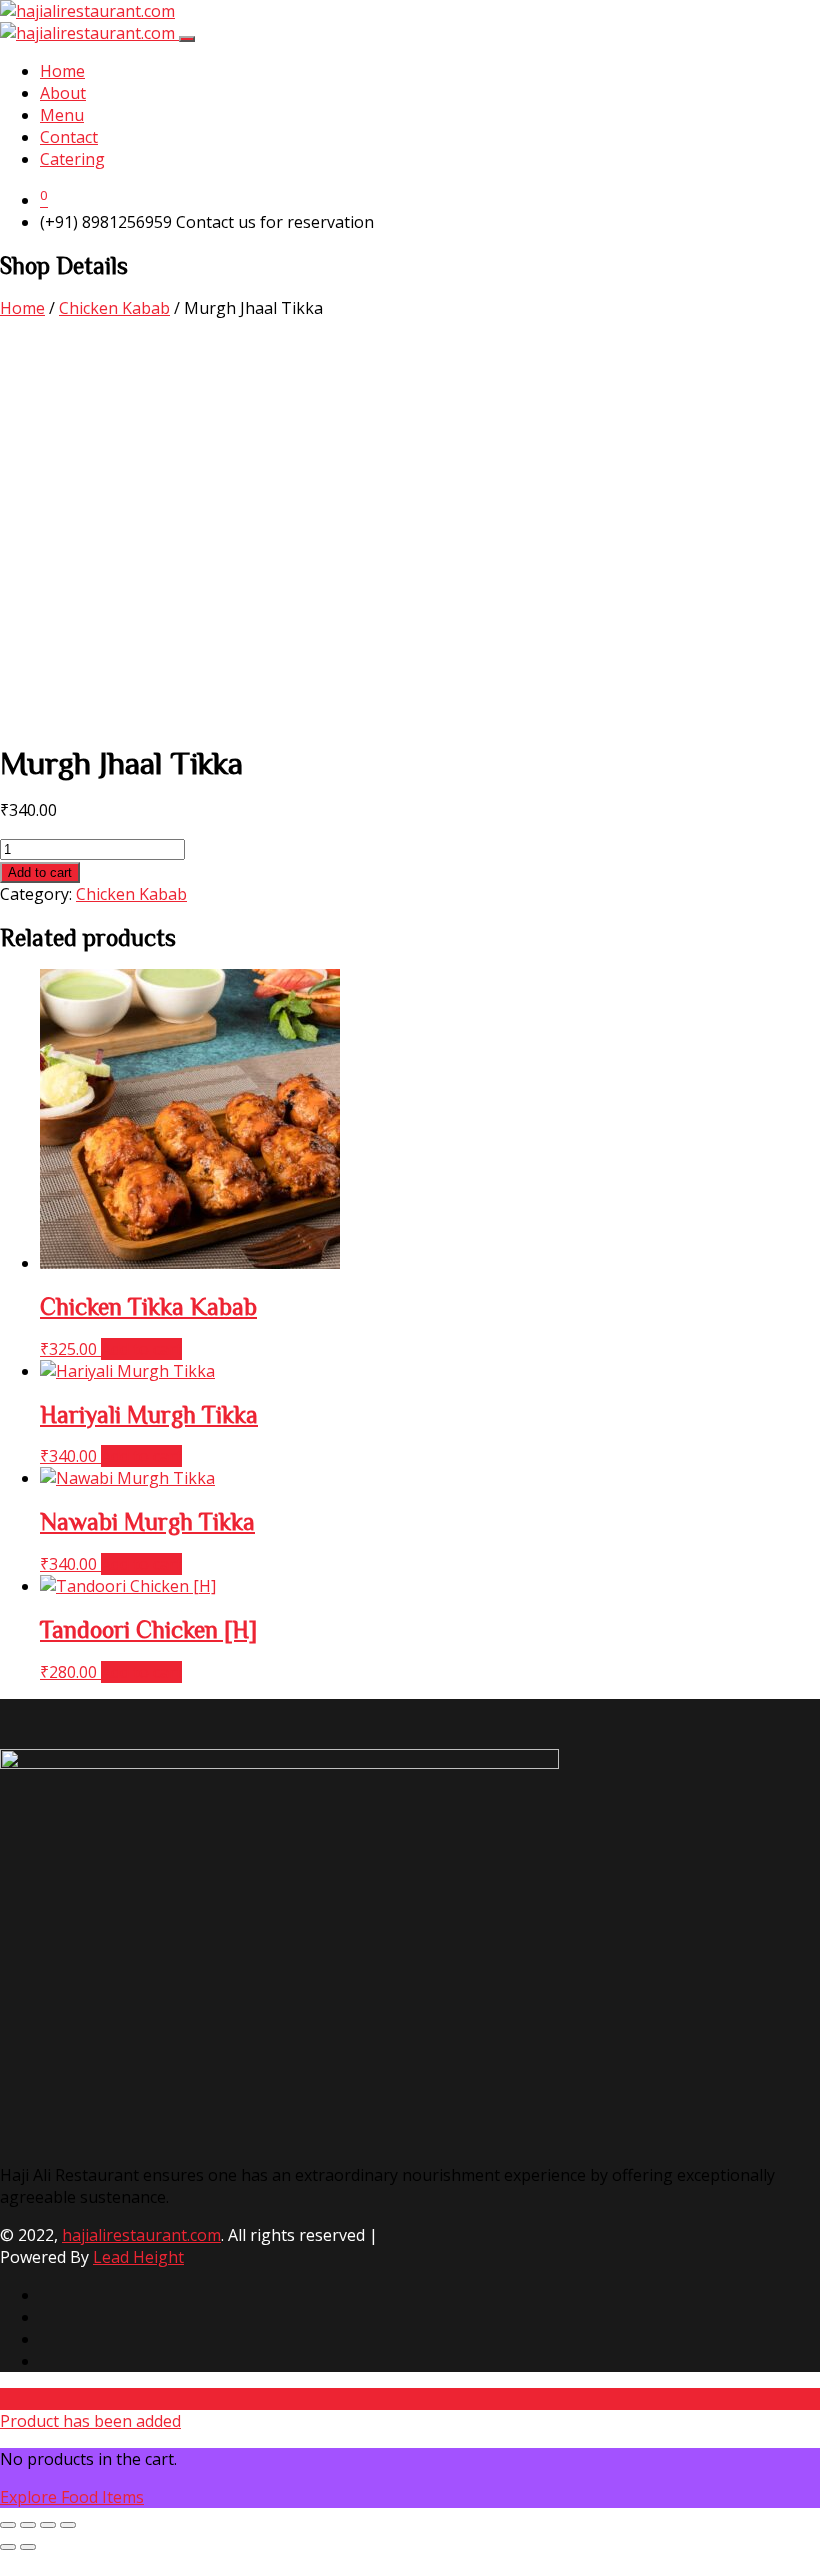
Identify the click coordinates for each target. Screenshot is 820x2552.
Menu (62, 115)
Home (62, 71)
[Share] (48, 2525)
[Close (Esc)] (68, 2525)
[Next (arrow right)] (28, 2547)
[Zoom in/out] (8, 2525)
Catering (72, 159)
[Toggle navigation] (187, 39)
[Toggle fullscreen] (28, 2525)
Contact (69, 137)
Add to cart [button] (141, 1349)
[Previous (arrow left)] (8, 2547)
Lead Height (138, 2257)
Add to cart (40, 872)
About (63, 93)
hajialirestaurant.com (141, 2235)
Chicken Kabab (114, 308)
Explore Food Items (72, 2497)
